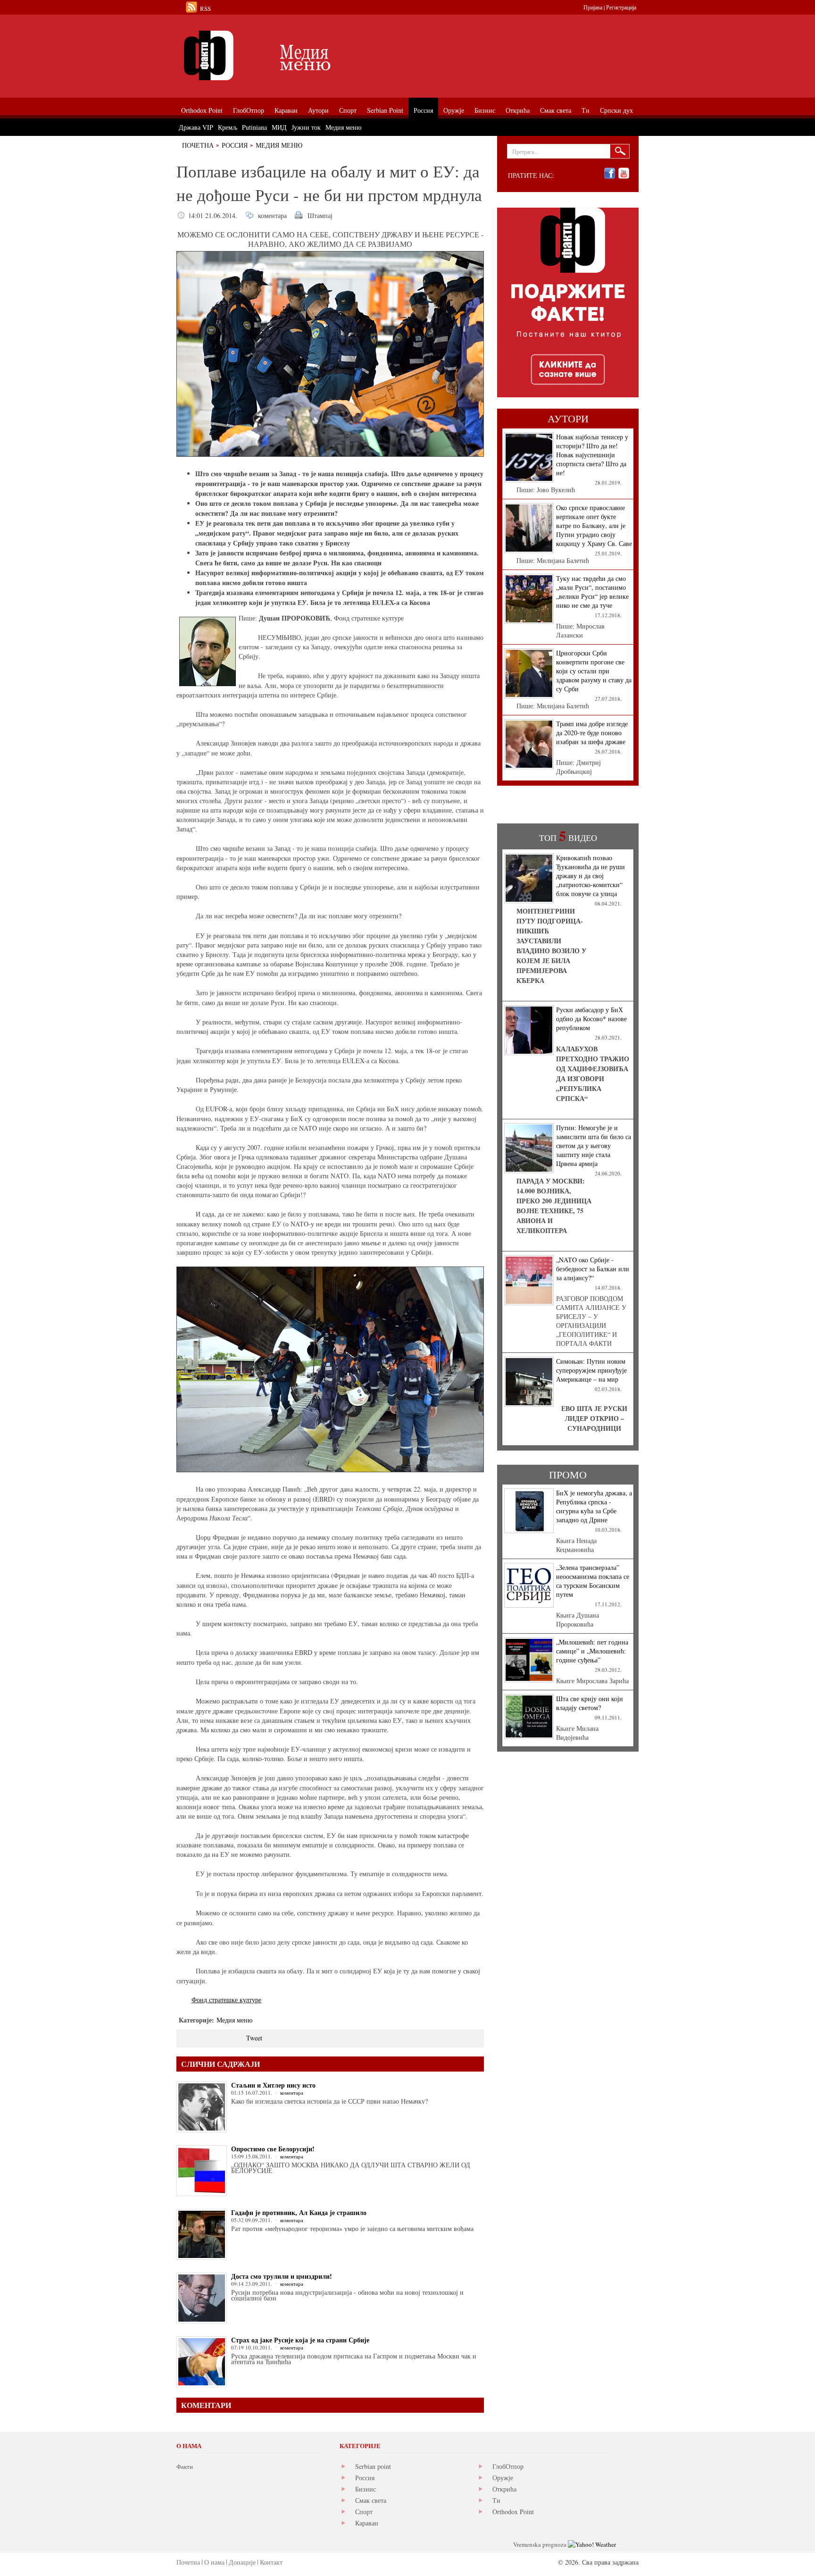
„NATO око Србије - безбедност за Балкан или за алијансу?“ (593, 1269)
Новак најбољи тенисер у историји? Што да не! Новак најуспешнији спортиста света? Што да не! (592, 455)
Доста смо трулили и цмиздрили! (282, 2276)
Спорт (364, 2512)
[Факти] (283, 55)
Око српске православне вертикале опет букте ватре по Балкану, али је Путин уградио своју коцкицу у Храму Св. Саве (594, 525)
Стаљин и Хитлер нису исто (273, 2085)
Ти (496, 2500)
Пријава (593, 7)
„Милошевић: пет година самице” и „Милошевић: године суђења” (592, 1651)
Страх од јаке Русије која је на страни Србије (300, 2340)
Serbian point (373, 2466)
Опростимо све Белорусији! (273, 2149)
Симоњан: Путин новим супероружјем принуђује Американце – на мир (591, 1370)
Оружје (503, 2478)
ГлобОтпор (508, 2466)
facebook (610, 173)
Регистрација (621, 7)
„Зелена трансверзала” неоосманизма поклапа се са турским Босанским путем (593, 1581)
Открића (504, 2489)
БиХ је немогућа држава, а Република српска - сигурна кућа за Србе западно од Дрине (594, 1506)
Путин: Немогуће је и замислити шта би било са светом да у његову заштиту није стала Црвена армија (594, 1145)
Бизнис (366, 2489)
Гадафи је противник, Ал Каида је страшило (299, 2212)
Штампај (320, 215)
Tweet (254, 2038)
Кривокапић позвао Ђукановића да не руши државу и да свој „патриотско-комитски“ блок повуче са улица (590, 876)
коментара (272, 215)
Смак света (371, 2500)
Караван (367, 2523)
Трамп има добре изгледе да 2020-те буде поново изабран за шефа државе (592, 733)
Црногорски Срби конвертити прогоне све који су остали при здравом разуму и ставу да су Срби (594, 671)
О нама (214, 2562)
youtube (624, 173)
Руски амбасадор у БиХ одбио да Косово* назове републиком (591, 1019)
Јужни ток (306, 127)
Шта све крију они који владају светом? (590, 1703)
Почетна (198, 145)
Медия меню (279, 145)
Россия (235, 145)
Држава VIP (196, 127)
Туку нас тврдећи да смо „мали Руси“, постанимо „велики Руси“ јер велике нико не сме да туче (592, 592)
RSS (205, 8)
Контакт (271, 2562)
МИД (279, 127)
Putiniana (254, 127)
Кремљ (228, 127)
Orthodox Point (513, 2512)
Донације (242, 2562)
